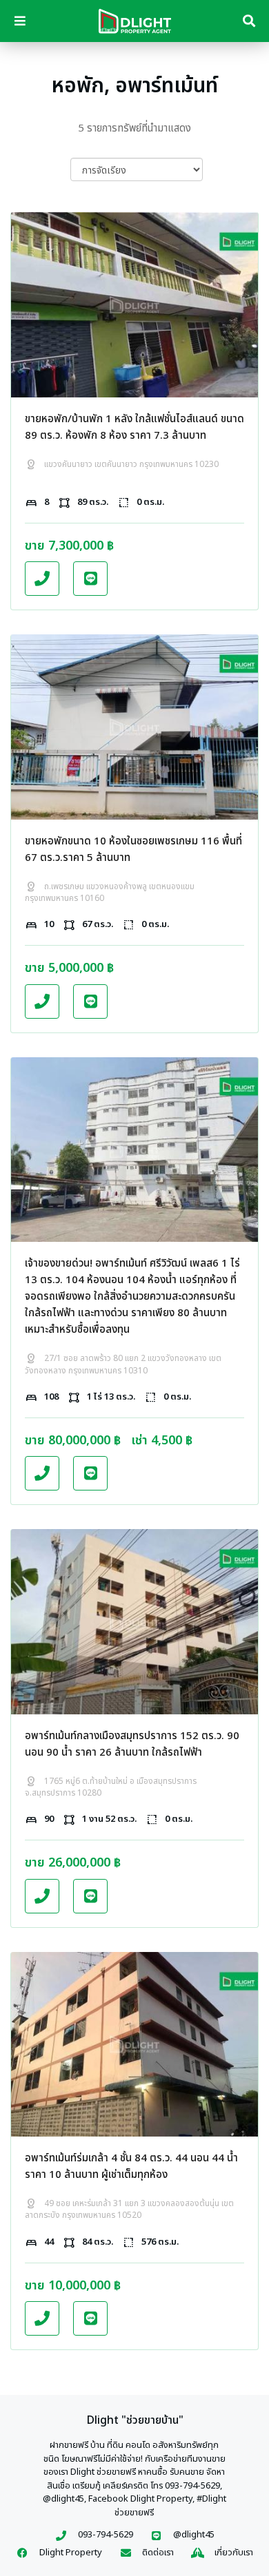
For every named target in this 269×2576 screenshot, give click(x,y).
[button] (42, 579)
